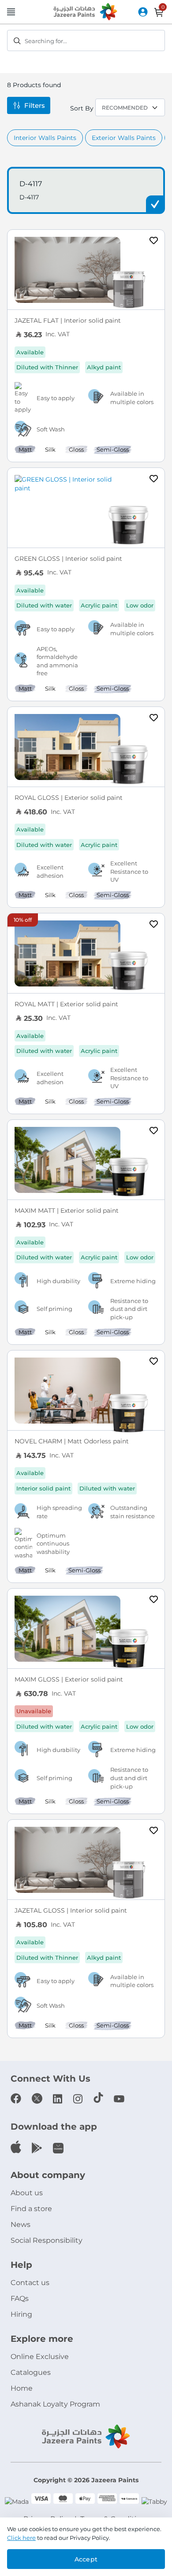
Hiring (21, 2314)
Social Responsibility (47, 2240)
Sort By (82, 108)
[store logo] (86, 12)
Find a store (31, 2209)
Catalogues (31, 2372)
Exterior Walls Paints (124, 138)
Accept (86, 2559)
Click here (21, 2538)
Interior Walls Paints (45, 138)
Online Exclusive (40, 2357)
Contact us (30, 2283)
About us (27, 2193)
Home (22, 2388)
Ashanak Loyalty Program (55, 2404)
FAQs (20, 2298)
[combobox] (86, 40)
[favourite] (154, 242)
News (21, 2225)
